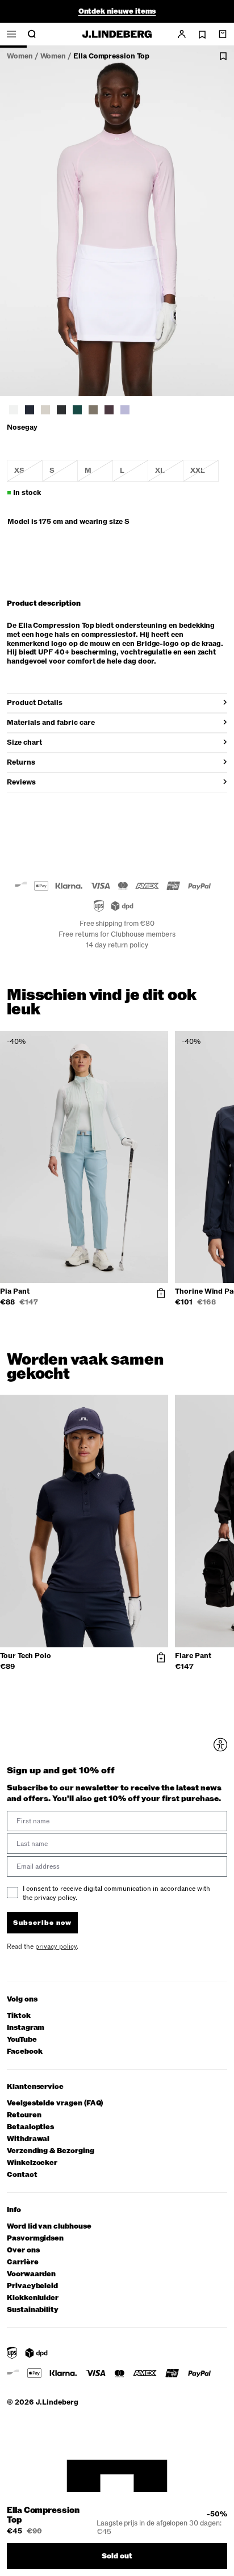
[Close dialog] (224, 1220)
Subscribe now (148, 1333)
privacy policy (152, 1348)
